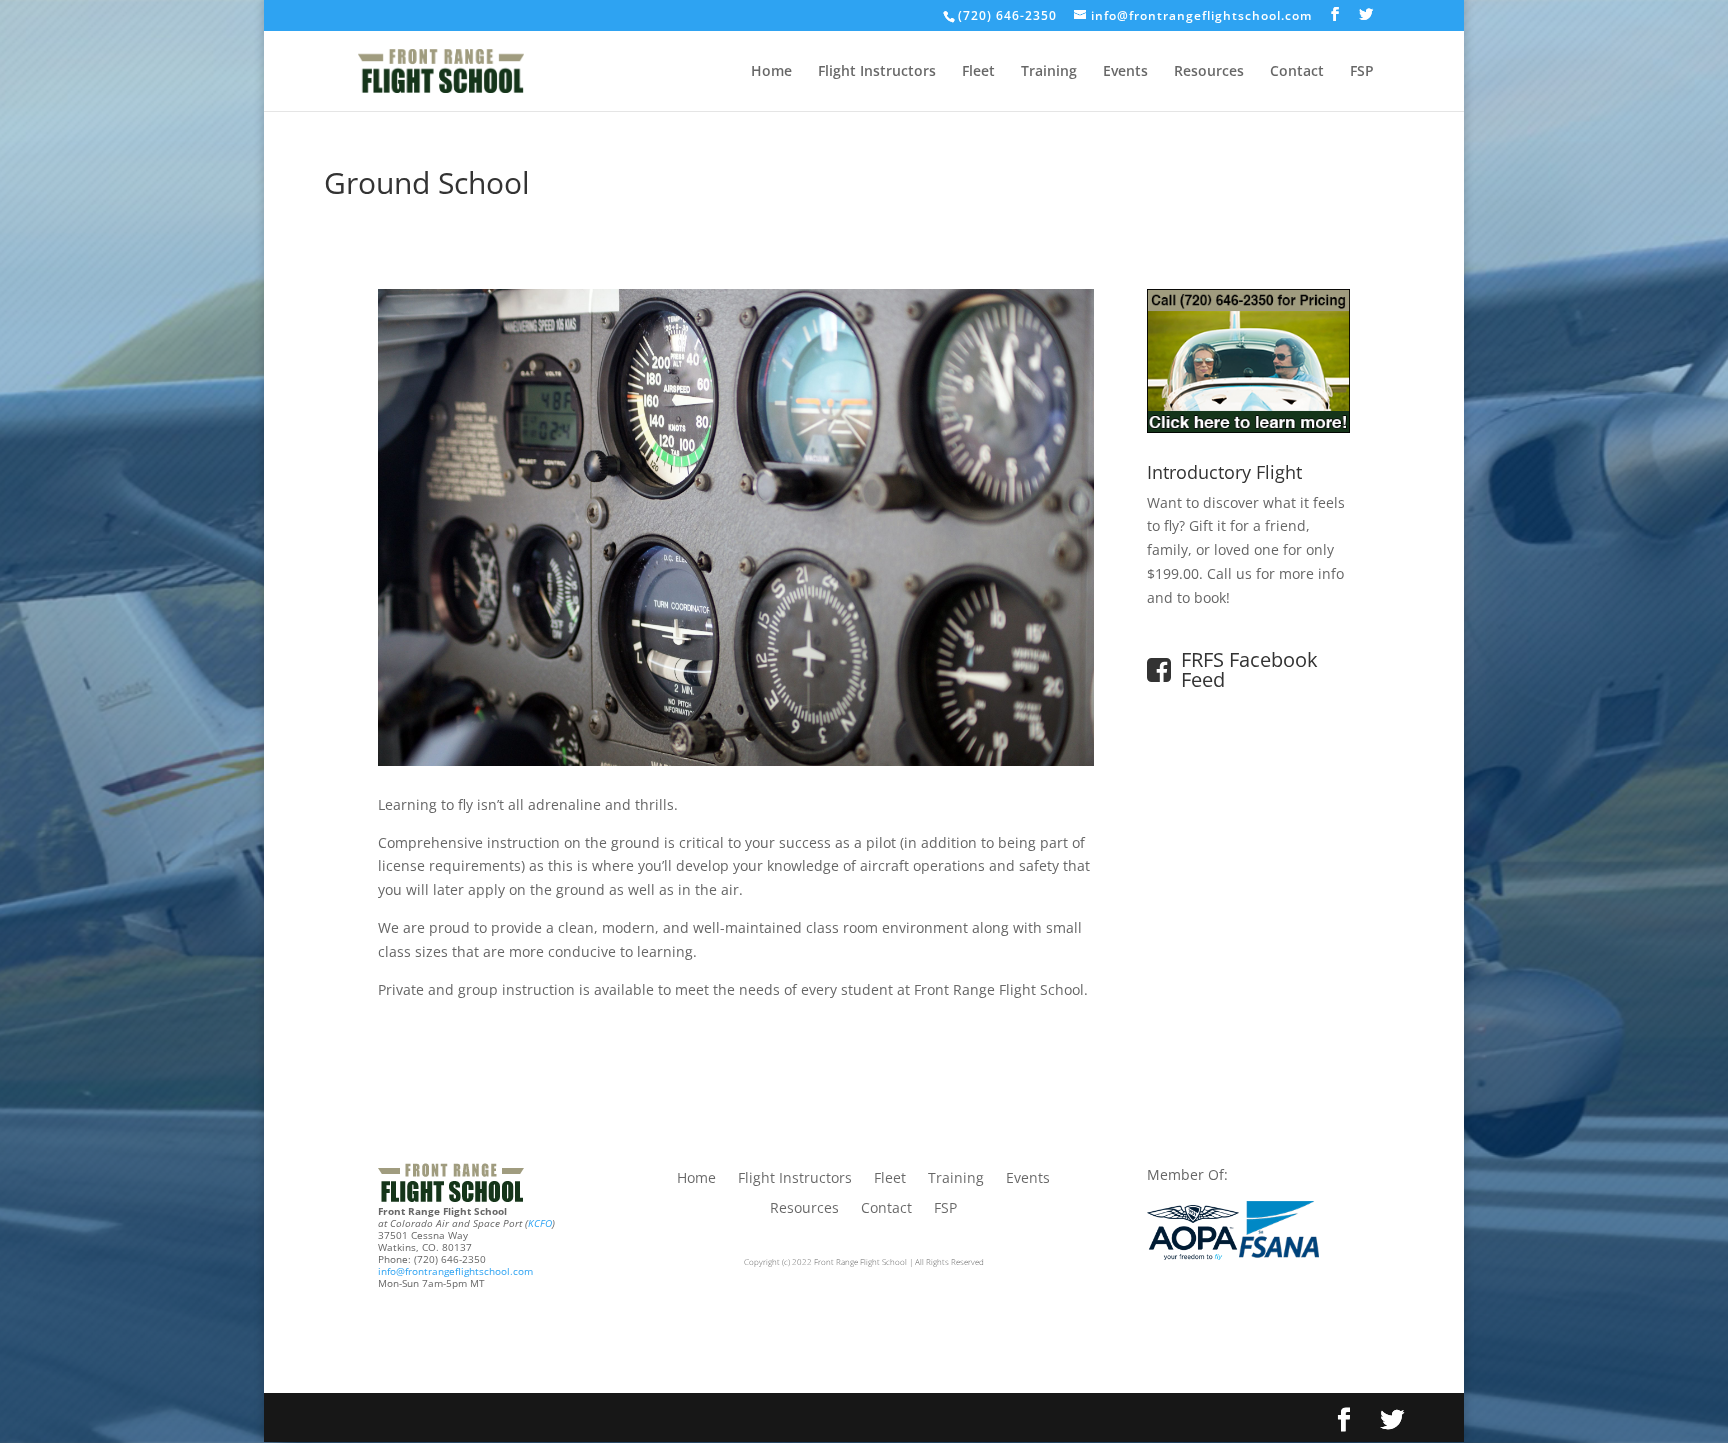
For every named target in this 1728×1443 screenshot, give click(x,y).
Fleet (978, 72)
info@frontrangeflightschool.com (455, 1271)
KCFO (540, 1223)
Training (1049, 72)
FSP (1362, 72)
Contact (1297, 72)
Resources (1209, 72)
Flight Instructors (877, 72)
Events (1125, 72)
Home (771, 72)
